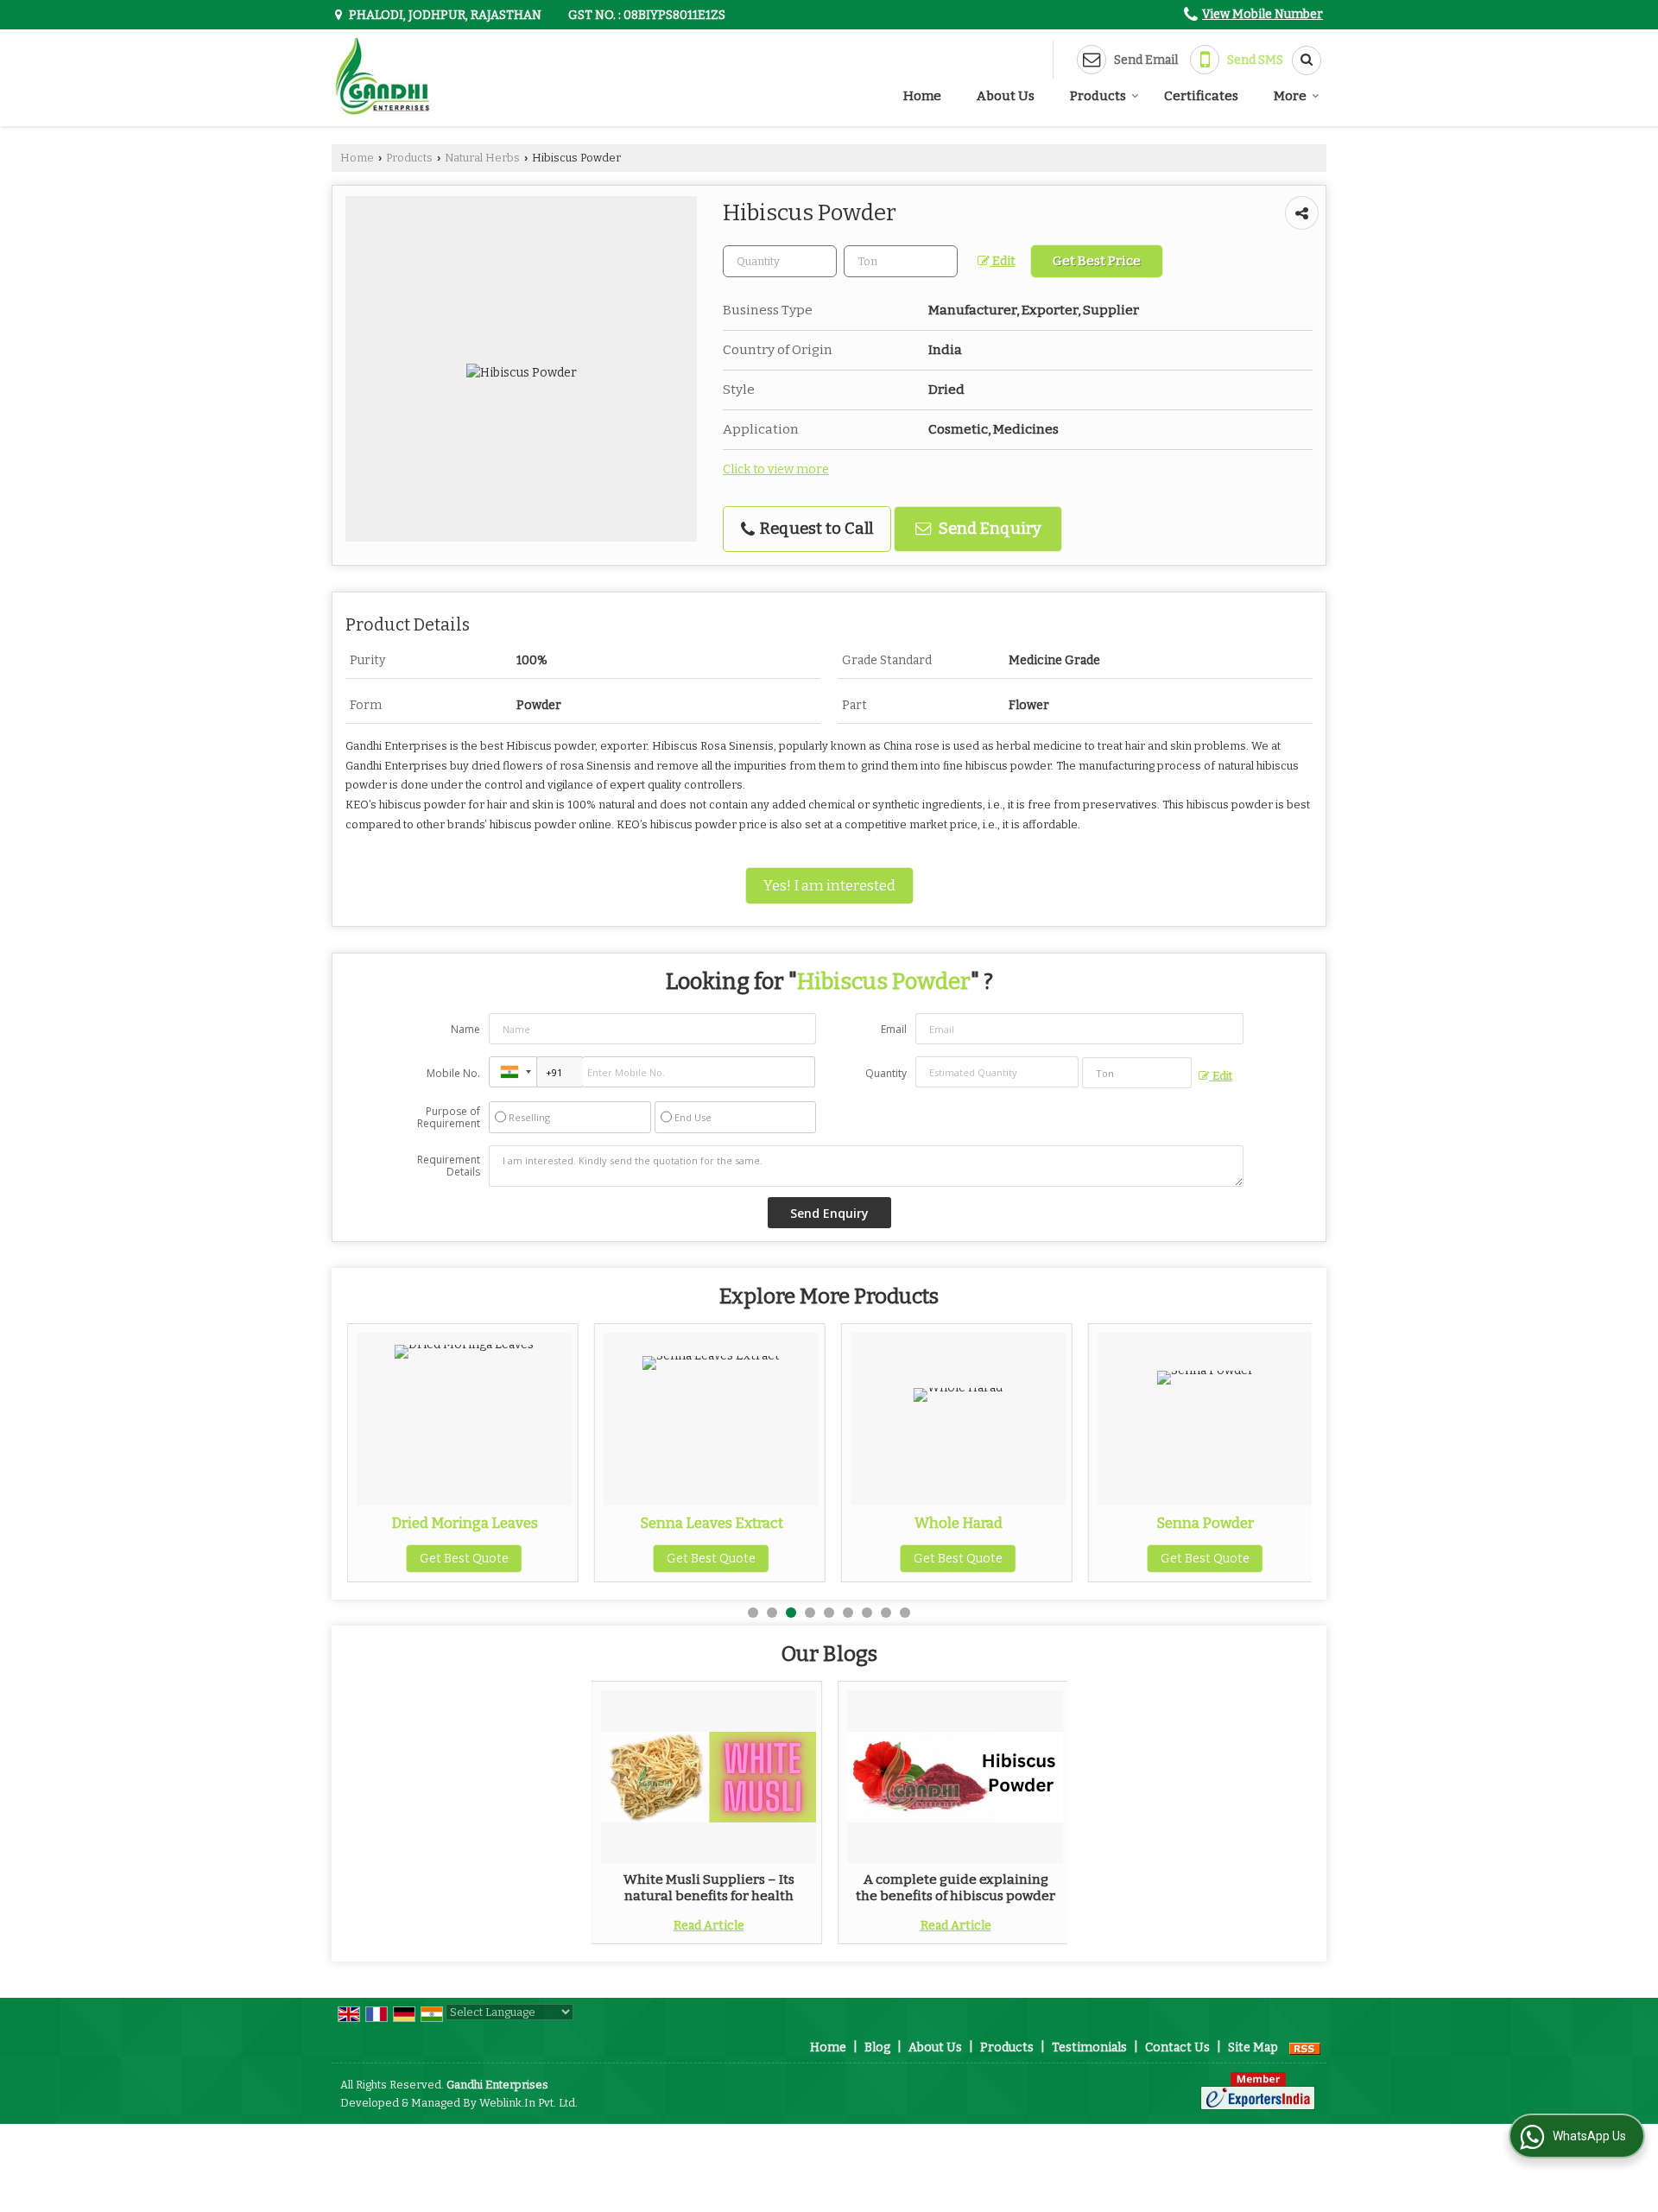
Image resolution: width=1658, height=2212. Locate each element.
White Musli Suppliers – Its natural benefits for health (709, 1887)
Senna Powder (973, 1523)
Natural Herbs (482, 158)
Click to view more (776, 469)
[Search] (1300, 60)
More (1290, 96)
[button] (1262, 14)
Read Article (709, 1926)
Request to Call (815, 529)
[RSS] (1305, 2047)
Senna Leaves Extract (478, 1523)
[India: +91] (513, 1072)
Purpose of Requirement (449, 1118)
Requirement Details (449, 1166)
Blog (877, 2047)
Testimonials (1089, 2047)
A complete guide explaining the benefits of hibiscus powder (956, 1887)
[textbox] (901, 261)
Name (465, 1029)
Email (894, 1029)
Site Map (1253, 2047)
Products (1098, 96)
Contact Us (1177, 2047)
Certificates (1201, 96)
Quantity (886, 1073)
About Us (1006, 96)
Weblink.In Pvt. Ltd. (528, 2103)
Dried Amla (1220, 1523)
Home (922, 96)
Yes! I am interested (829, 885)
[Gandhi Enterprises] (383, 78)
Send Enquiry (988, 529)
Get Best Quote (479, 1559)
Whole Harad (725, 1523)
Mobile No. (453, 1073)
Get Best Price (1097, 261)
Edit (1002, 261)
